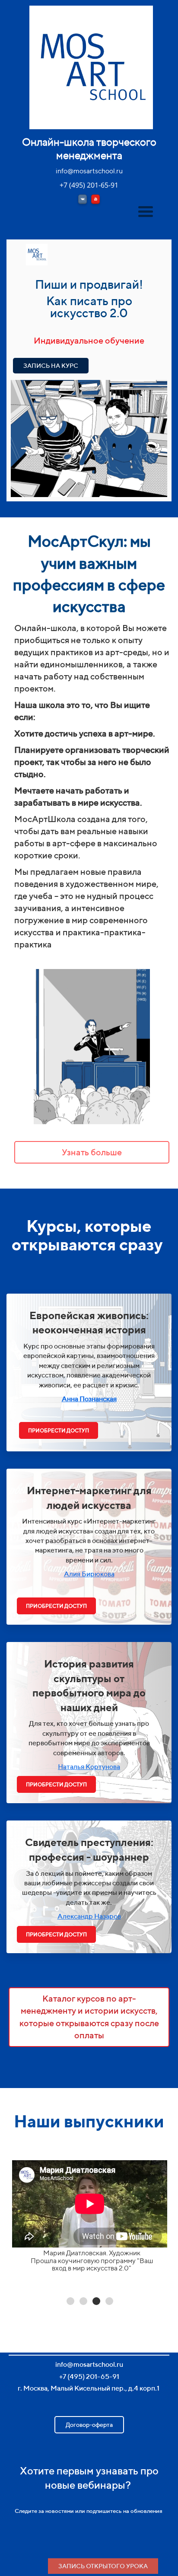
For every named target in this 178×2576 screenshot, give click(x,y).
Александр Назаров (89, 1916)
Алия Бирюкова (89, 1574)
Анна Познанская (89, 1399)
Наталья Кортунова (89, 1767)
